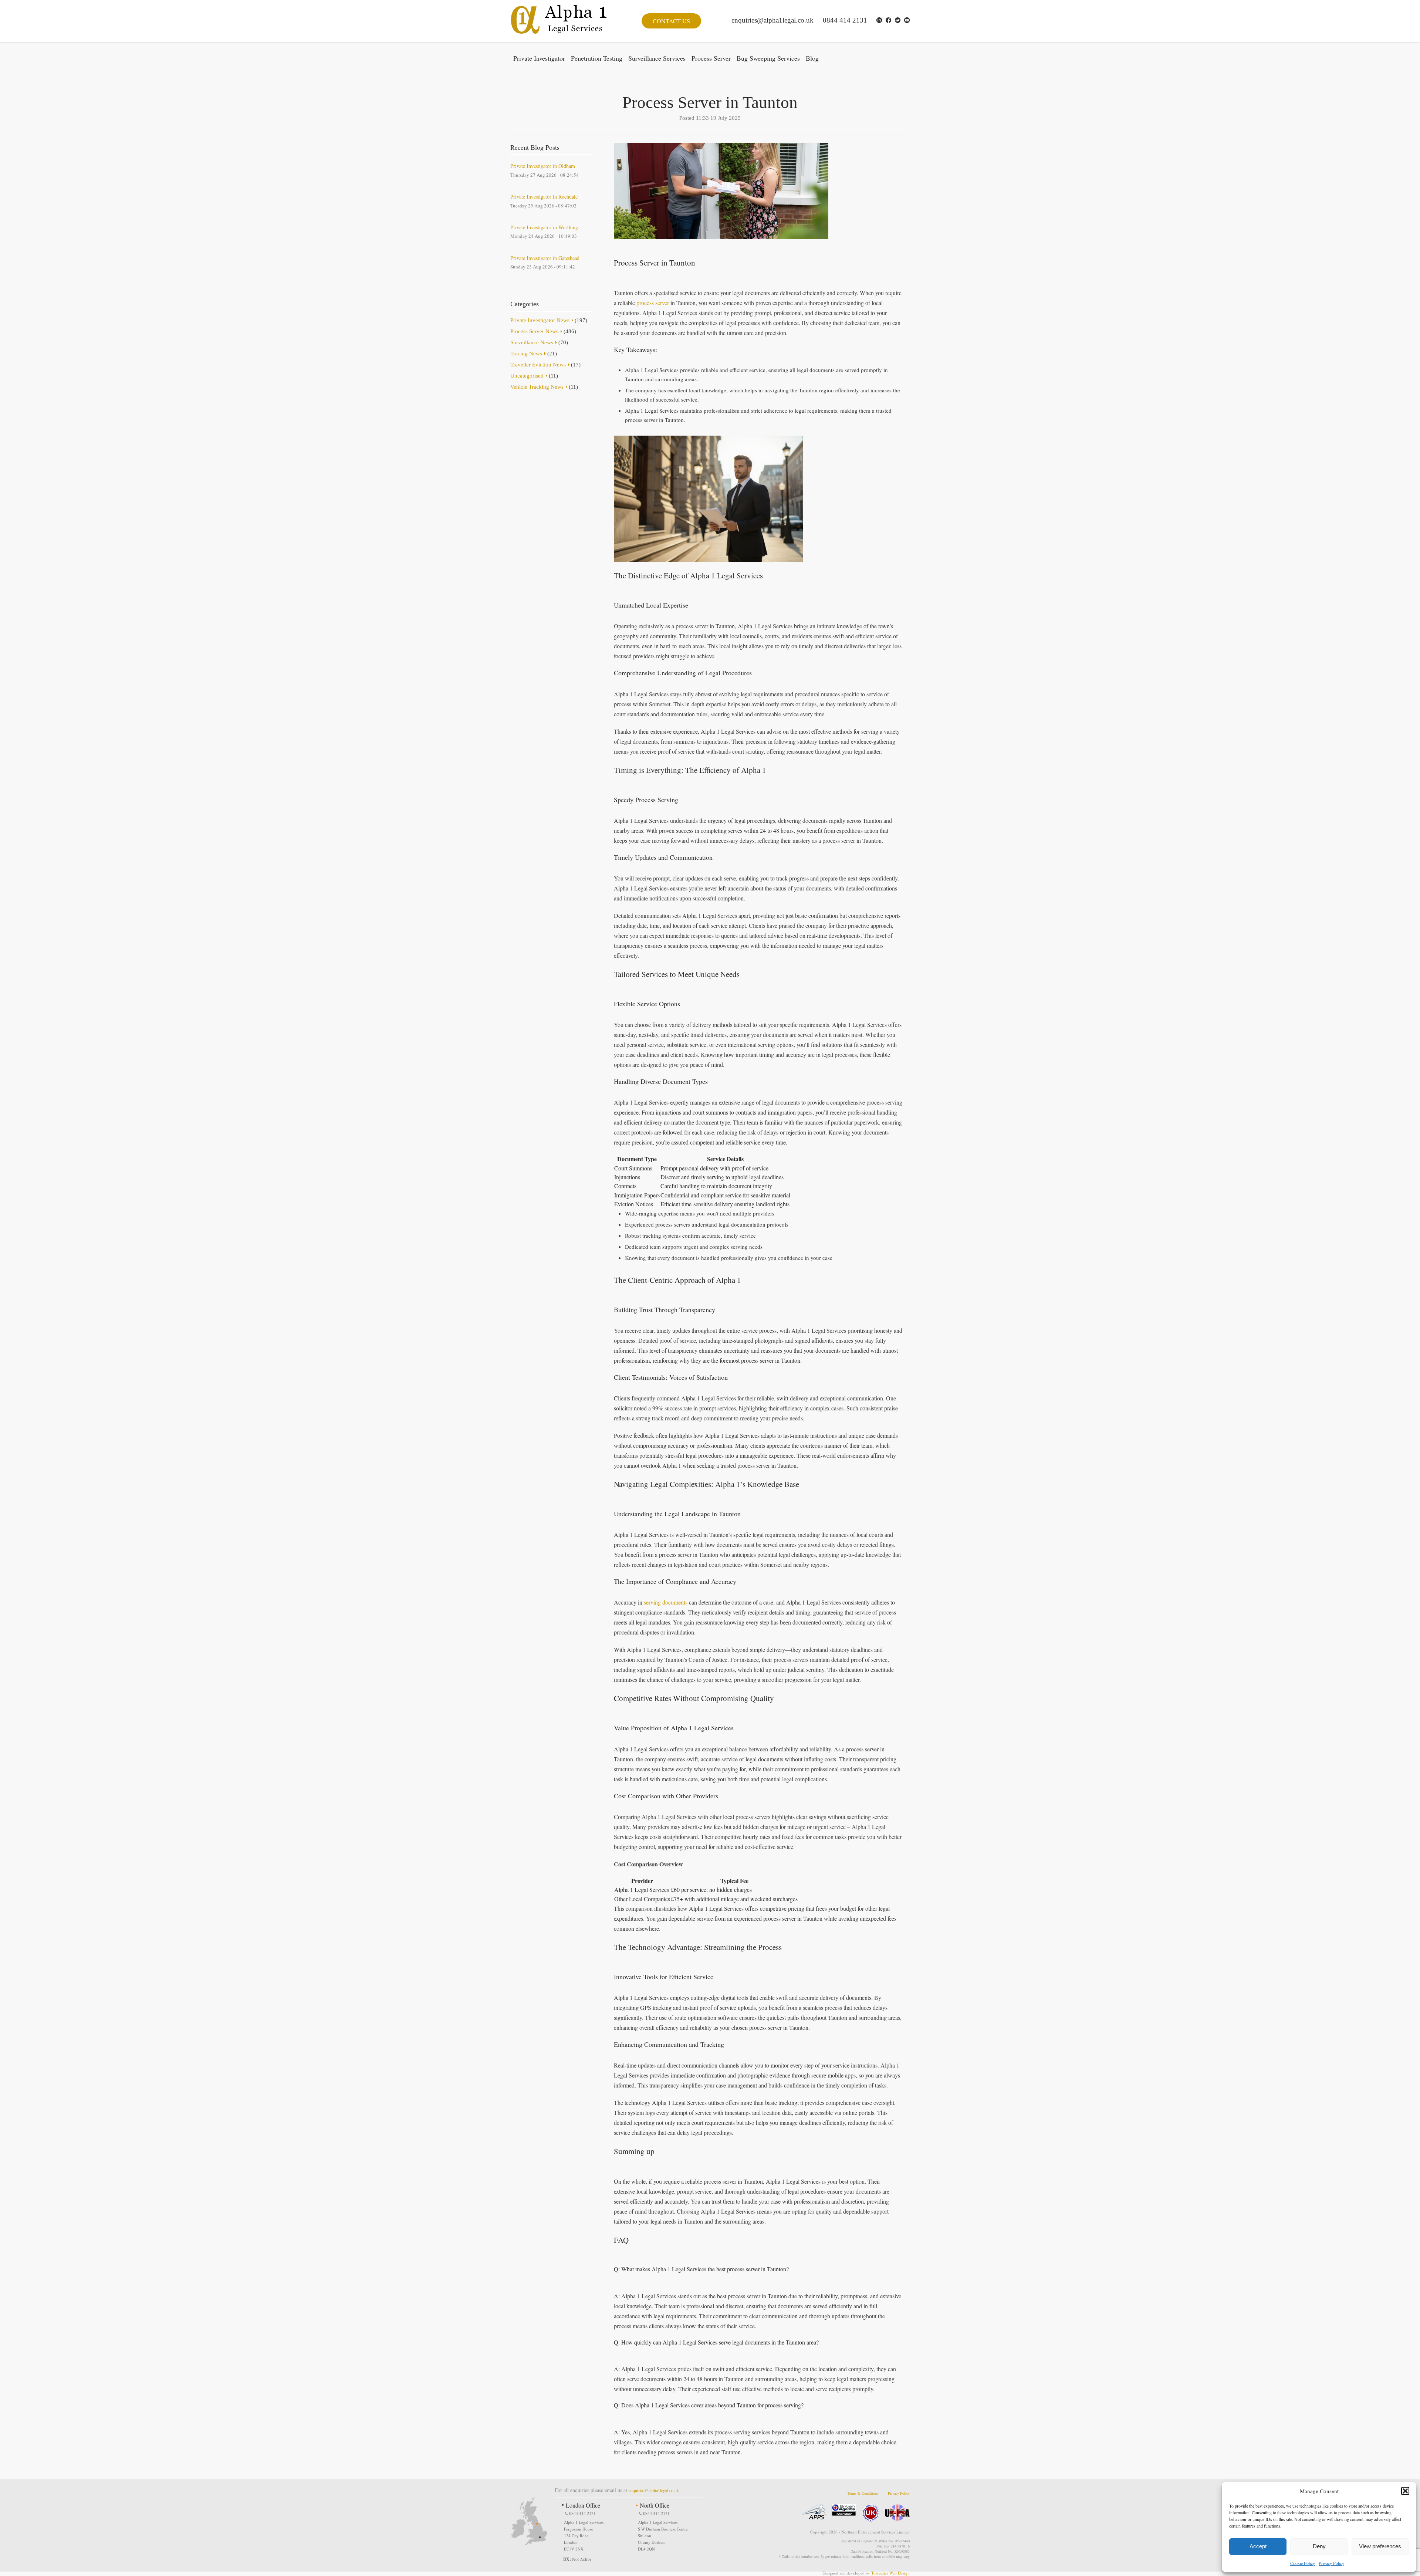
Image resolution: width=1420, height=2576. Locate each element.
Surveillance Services (657, 58)
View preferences (1380, 2546)
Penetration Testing (597, 58)
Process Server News (534, 331)
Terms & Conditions (863, 2493)
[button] (1405, 2491)
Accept (1258, 2546)
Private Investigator (539, 58)
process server (653, 303)
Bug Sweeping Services (768, 58)
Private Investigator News (540, 320)
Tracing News (526, 354)
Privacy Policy (1331, 2563)
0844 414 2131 (845, 20)
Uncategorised (527, 376)
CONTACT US (671, 21)
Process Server (711, 58)
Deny (1319, 2546)
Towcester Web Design (890, 2573)
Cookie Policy (1303, 2563)
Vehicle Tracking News (537, 387)
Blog (812, 58)
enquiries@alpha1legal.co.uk (772, 20)
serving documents (666, 1602)
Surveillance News (532, 342)
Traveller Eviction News (538, 365)
